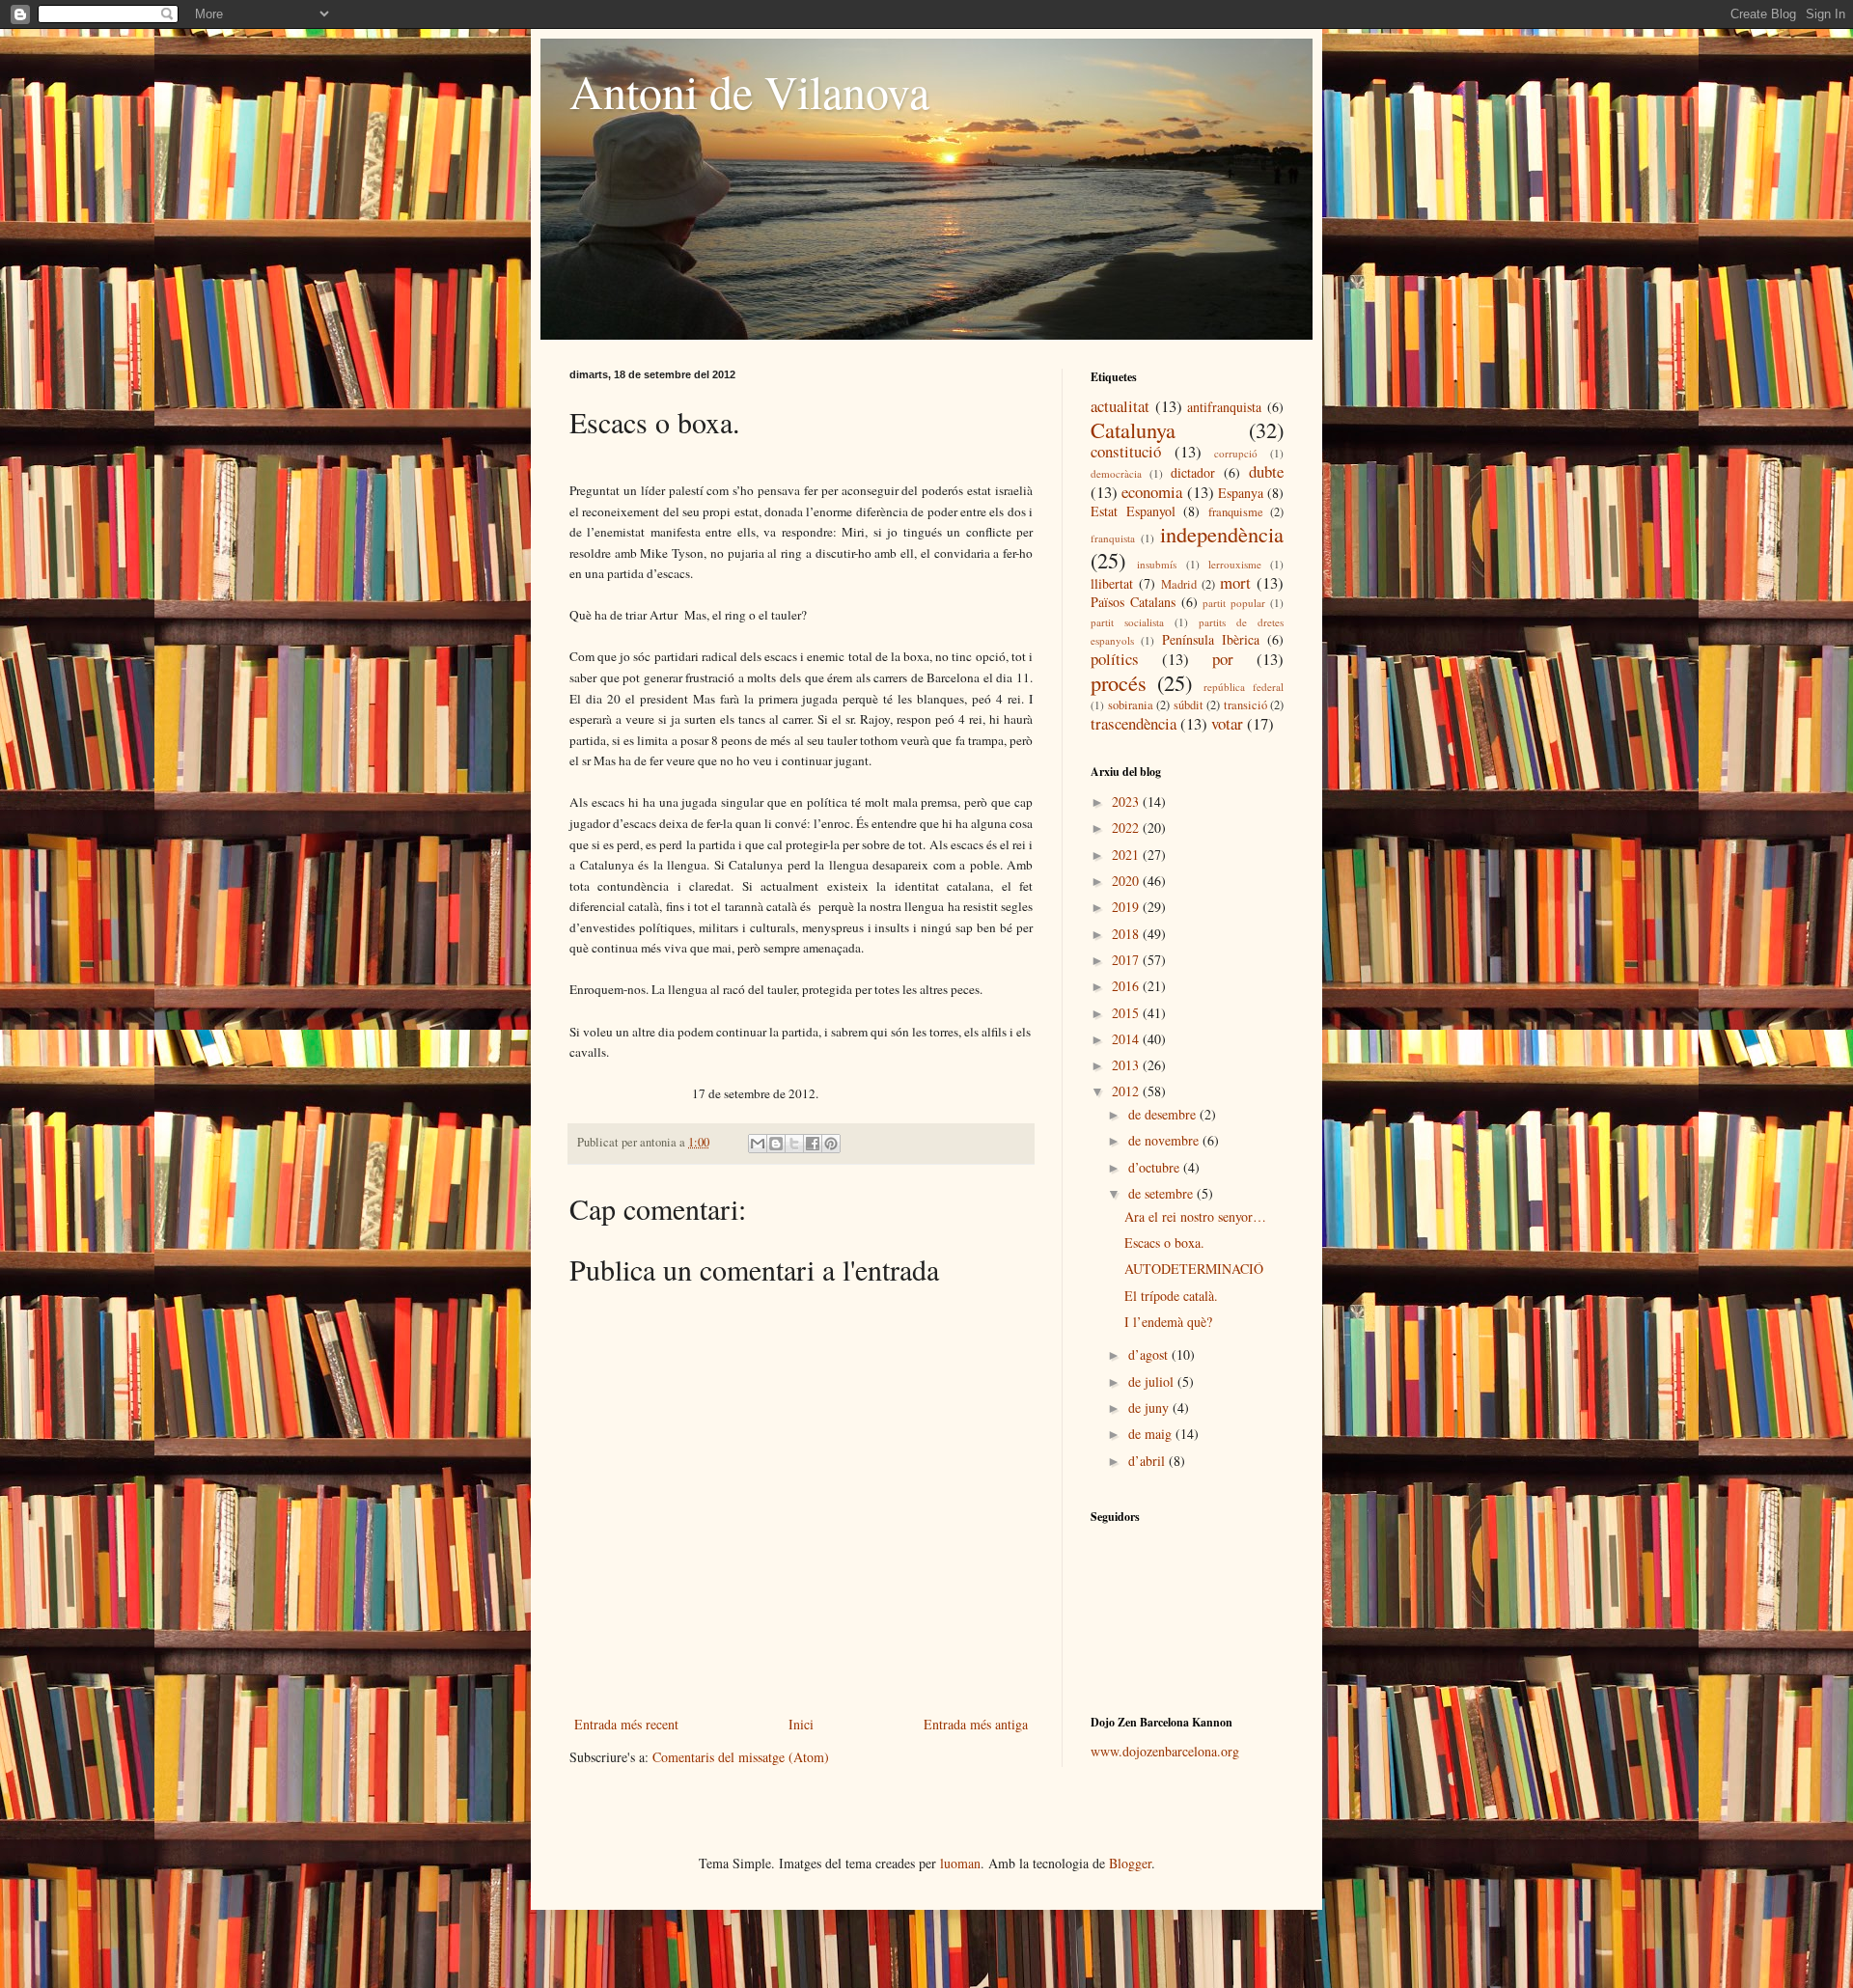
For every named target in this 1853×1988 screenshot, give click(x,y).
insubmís (1157, 564)
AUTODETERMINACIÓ (1194, 1269)
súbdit (1189, 705)
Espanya (1241, 493)
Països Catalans (1133, 602)
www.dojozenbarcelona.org (1165, 1751)
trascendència (1134, 723)
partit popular (1234, 603)
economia (1152, 492)
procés (1119, 682)
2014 (1127, 1039)
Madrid (1179, 584)
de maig (1152, 1434)
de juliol (1153, 1381)
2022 (1127, 828)
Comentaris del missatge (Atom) (741, 1757)
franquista (1113, 538)
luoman (960, 1863)
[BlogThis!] (776, 1144)
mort (1235, 582)
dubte (1266, 471)
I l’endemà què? (1168, 1322)
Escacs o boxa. (1164, 1242)
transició (1245, 705)
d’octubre (1156, 1167)
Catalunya (1133, 429)
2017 (1127, 960)
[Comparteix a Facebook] (813, 1144)
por (1223, 659)
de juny (1150, 1408)
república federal (1244, 687)
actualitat (1120, 406)
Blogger (1130, 1863)
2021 (1127, 855)
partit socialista (1127, 622)
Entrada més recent (626, 1724)
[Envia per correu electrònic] (758, 1144)
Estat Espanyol (1133, 511)
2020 (1127, 881)
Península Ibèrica (1211, 639)
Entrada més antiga (976, 1724)
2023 (1127, 801)
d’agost (1150, 1354)
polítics (1115, 659)
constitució (1126, 451)
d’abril (1148, 1461)
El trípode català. (1171, 1296)
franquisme (1236, 512)
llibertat (1112, 583)
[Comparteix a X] (794, 1144)
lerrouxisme (1235, 564)
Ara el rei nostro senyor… (1195, 1216)
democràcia (1116, 473)
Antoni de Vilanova (749, 91)
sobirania (1131, 705)
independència (1222, 534)
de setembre (1162, 1193)
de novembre (1165, 1140)
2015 (1127, 1013)
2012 (1127, 1091)
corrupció (1236, 453)
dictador (1193, 472)
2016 (1127, 986)
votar (1227, 723)
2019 (1127, 907)
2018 (1127, 934)
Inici (801, 1724)
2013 (1127, 1065)
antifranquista (1224, 407)
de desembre (1164, 1114)
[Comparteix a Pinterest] (831, 1144)
